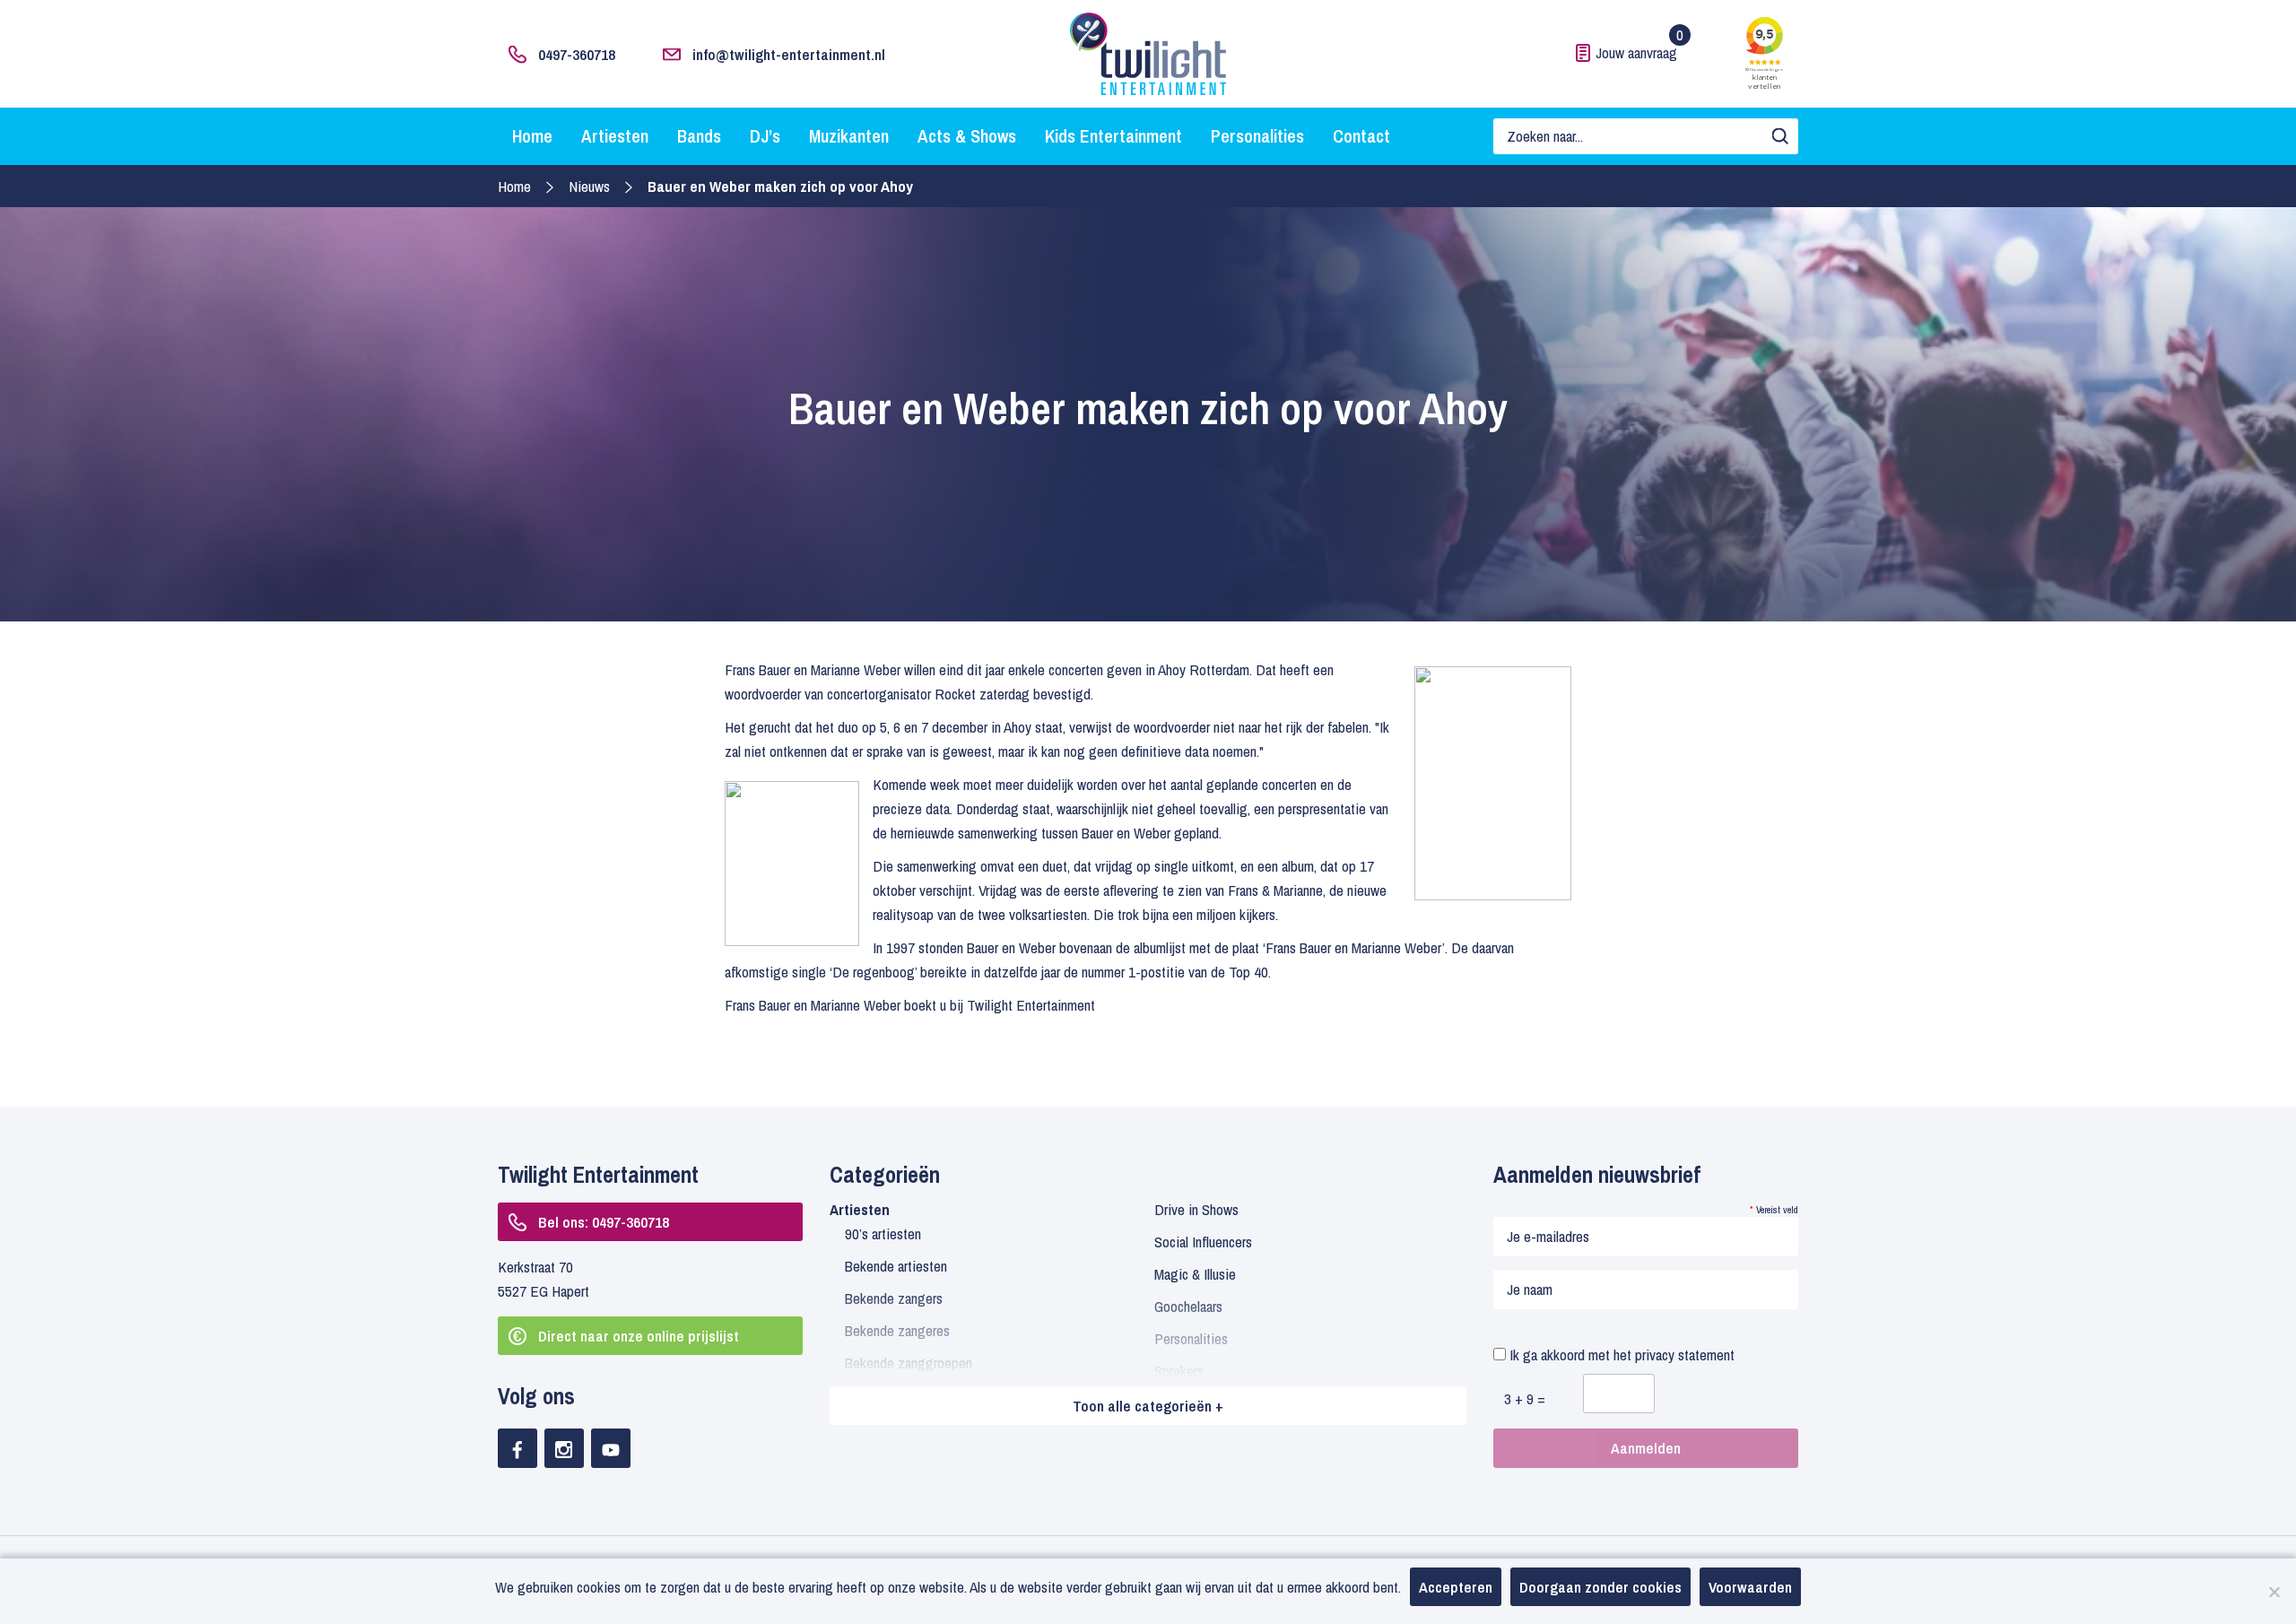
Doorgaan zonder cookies (1600, 1587)
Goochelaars (1188, 1306)
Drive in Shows (1196, 1209)
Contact (1361, 136)
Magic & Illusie (1195, 1274)
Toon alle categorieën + (1148, 1406)
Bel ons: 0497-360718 (604, 1222)
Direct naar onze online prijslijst (639, 1336)
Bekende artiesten (896, 1266)
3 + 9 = (1525, 1398)
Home (532, 136)
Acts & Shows (967, 136)
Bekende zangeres (897, 1330)
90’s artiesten (883, 1233)
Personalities (1257, 136)
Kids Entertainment (1113, 136)
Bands (699, 136)
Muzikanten (849, 136)
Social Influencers (1203, 1242)
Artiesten (615, 136)
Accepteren (1456, 1587)
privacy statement (1685, 1355)
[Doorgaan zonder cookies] (2274, 1592)
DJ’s (765, 136)
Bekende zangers (894, 1298)
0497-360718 (577, 54)
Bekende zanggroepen (909, 1363)
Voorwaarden (1750, 1587)
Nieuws (589, 186)
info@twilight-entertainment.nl (789, 54)
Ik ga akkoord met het (1620, 1355)
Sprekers (1179, 1371)
